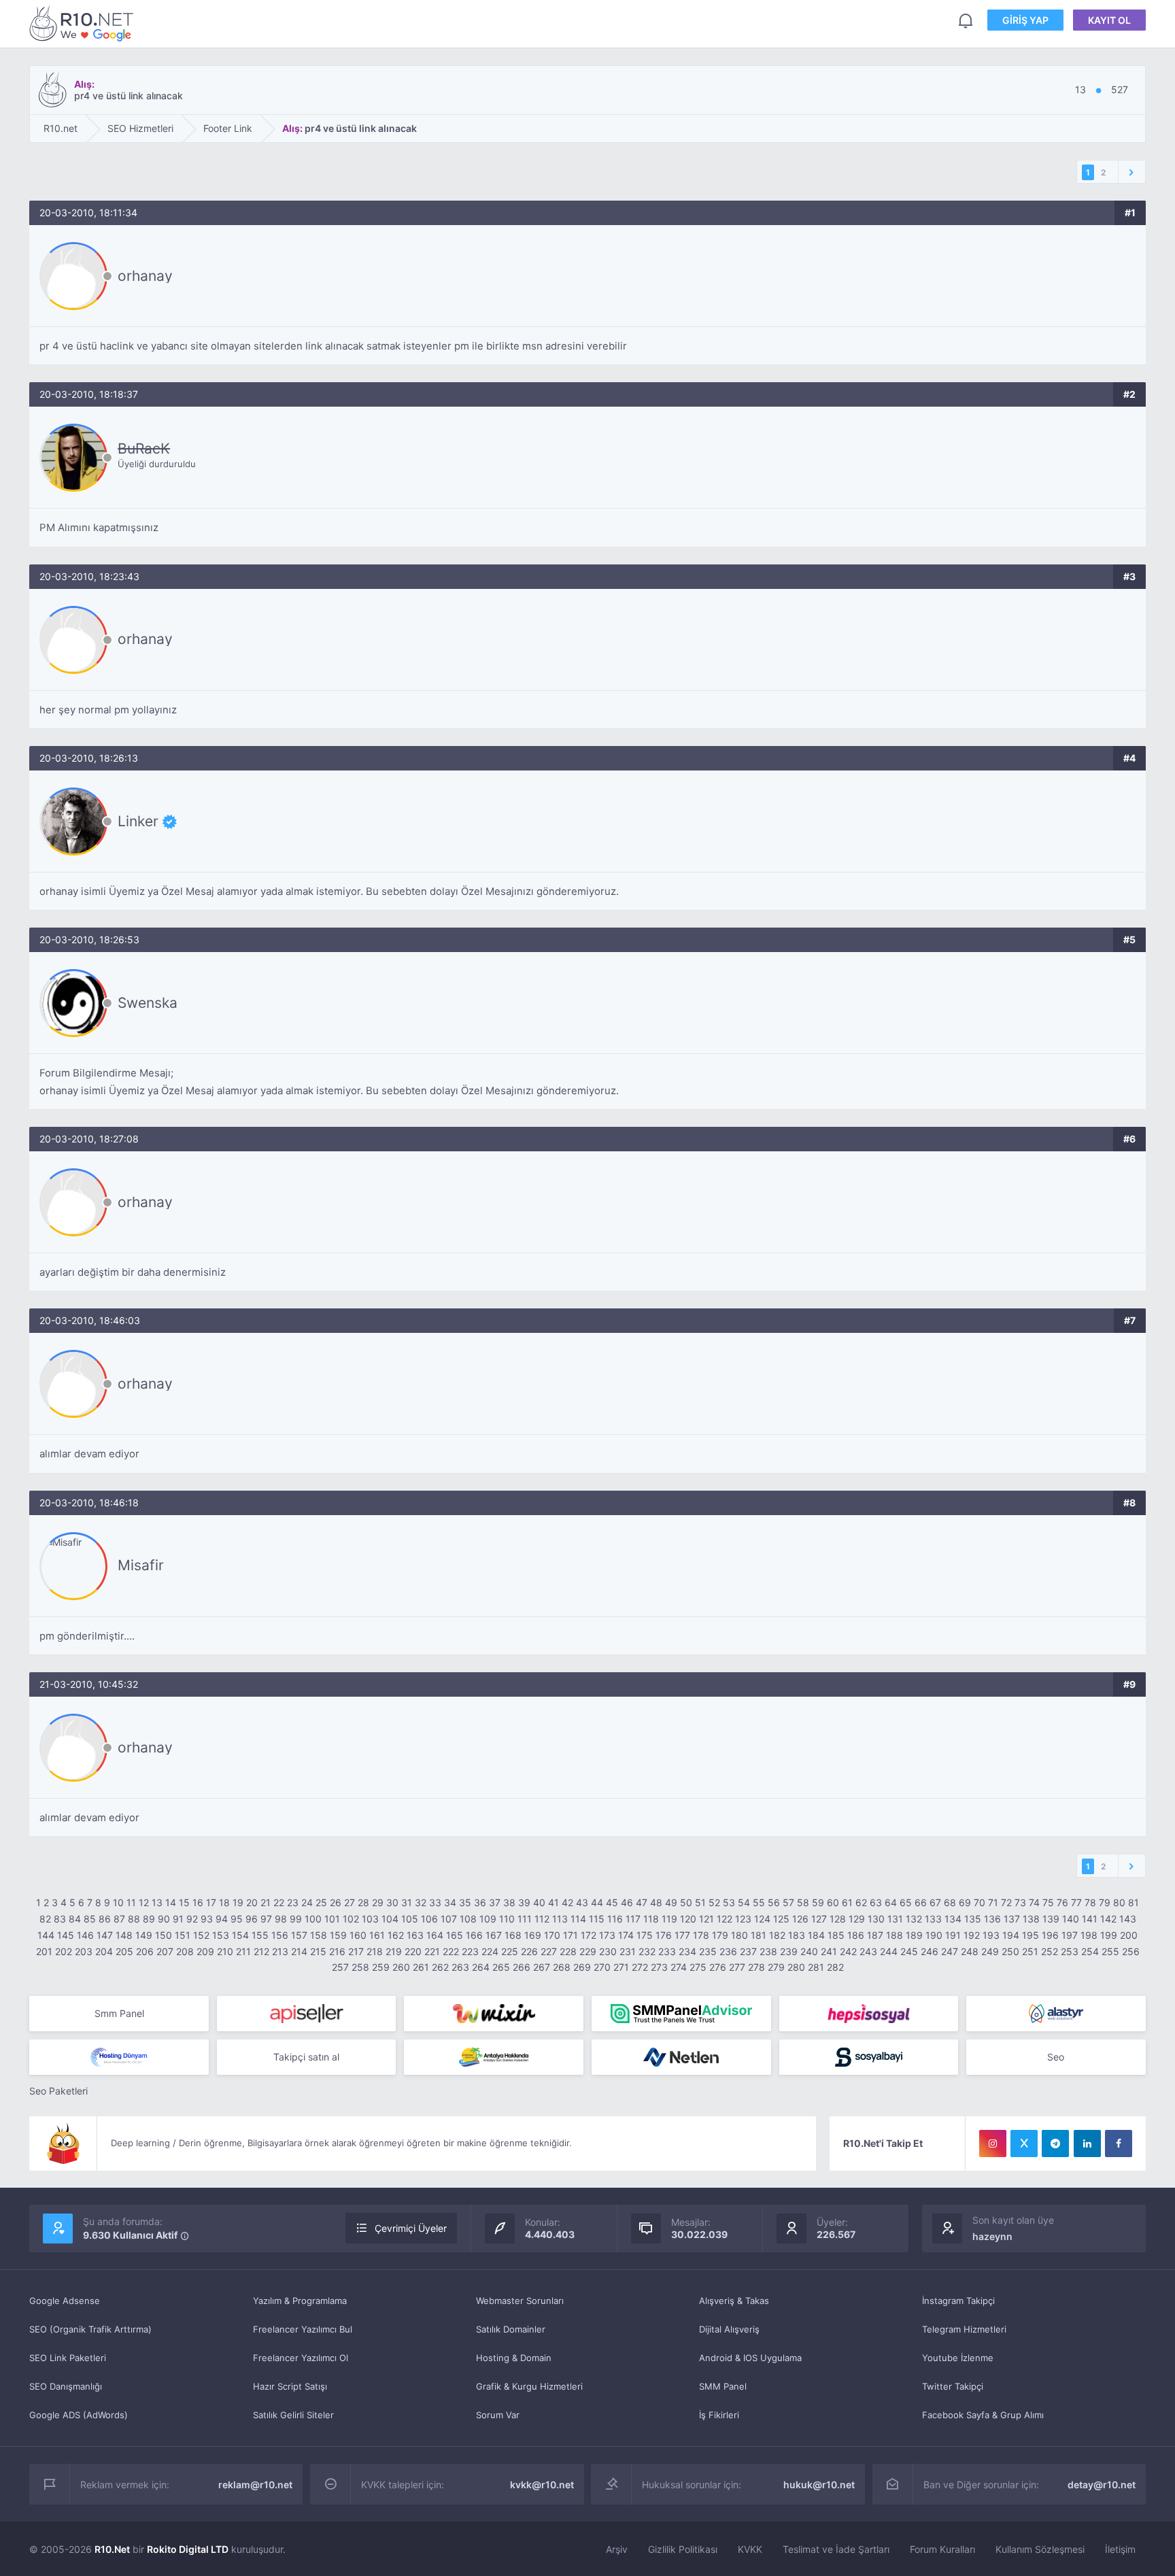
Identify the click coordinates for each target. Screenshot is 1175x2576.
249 (990, 1951)
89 (149, 1919)
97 (266, 1919)
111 (525, 1919)
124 (762, 1919)
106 (429, 1919)
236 (728, 1951)
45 (612, 1902)
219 (394, 1951)
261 (421, 1967)
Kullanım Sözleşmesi (1040, 2549)
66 (921, 1902)
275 (698, 1967)
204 (104, 1951)
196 (1050, 1935)
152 (201, 1935)
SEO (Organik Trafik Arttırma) (90, 2329)
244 (889, 1951)
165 (455, 1935)
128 (838, 1919)
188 (895, 1935)
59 (818, 1902)
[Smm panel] (681, 2014)
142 (1108, 1919)
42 (567, 1902)
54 (744, 1902)
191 (953, 1935)
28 (363, 1902)
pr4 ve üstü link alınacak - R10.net (84, 23)
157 (299, 1935)
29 (378, 1902)
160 (358, 1935)
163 (415, 1935)
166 (474, 1935)
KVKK (750, 2549)
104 (390, 1919)
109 (488, 1919)
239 (789, 1951)
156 (280, 1935)
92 (192, 1919)
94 (222, 1919)
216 (337, 1951)
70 (980, 1902)
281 (816, 1967)
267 (542, 1967)
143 (1128, 1919)
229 (588, 1951)
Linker (138, 821)
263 (460, 1967)
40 (539, 1902)
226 (529, 1951)
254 (1090, 1951)
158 (319, 1935)
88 (134, 1919)
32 (421, 1902)
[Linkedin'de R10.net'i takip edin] (1087, 2143)
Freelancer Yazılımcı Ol (301, 2358)
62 (861, 1902)
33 (435, 1902)
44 (597, 1902)
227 (549, 1951)
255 (1110, 1951)
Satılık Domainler (511, 2329)
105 (410, 1919)
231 (628, 1951)
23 (293, 1902)
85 (90, 1919)
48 (656, 1902)
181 (759, 1935)
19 (238, 1902)
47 (642, 1902)
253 (1070, 1951)
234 (687, 1951)
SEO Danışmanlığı (66, 2386)
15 (184, 1902)
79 (1105, 1902)
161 (377, 1935)
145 (66, 1935)
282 (835, 1967)
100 (313, 1919)
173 (607, 1935)
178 (701, 1935)
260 (401, 1967)
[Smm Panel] (307, 2014)
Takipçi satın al (306, 2057)
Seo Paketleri (58, 2091)
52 (714, 1902)
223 (470, 1951)
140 (1071, 1919)
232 (647, 1951)
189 (914, 1935)
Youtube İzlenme (958, 2358)
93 (207, 1919)
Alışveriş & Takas (734, 2301)
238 (768, 1951)
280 (796, 1967)
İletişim (1120, 2549)
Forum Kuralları (942, 2549)
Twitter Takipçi (953, 2386)
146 (85, 1935)
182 (777, 1935)
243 (868, 1951)
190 (934, 1935)
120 (688, 1919)
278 (756, 1967)
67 (935, 1902)
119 (669, 1919)
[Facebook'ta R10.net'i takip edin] (1119, 2143)
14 (171, 1902)
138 (1031, 1919)
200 (1129, 1935)
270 (602, 1967)
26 (336, 1902)
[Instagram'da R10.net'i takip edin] (993, 2143)
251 (1030, 1951)
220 (413, 1951)
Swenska (148, 1003)
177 (682, 1935)
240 (809, 1951)
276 (718, 1967)
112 (542, 1919)
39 (524, 1902)
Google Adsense (65, 2301)
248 (970, 1951)
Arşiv (617, 2549)
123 (743, 1919)
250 (1010, 1951)
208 (185, 1951)
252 (1050, 1951)
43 (582, 1902)
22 (279, 1902)
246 (930, 1951)
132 (914, 1919)
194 (1011, 1935)
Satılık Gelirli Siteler (293, 2415)
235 (708, 1951)
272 (640, 1967)
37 (495, 1902)
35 (465, 1902)
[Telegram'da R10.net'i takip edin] (1055, 2143)
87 (119, 1919)
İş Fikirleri (719, 2415)
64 (891, 1902)
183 (797, 1935)
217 (356, 1951)
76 (1062, 1902)
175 (645, 1935)
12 (144, 1902)
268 (562, 1967)
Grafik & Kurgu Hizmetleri (529, 2386)
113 (560, 1919)
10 (118, 1902)
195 (1031, 1935)
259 (381, 1967)
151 (183, 1935)
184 (816, 1935)
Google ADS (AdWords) (79, 2415)
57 (788, 1902)
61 (847, 1902)
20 (252, 1902)
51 (700, 1902)
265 (501, 1967)
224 (490, 1951)
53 (729, 1902)
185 (836, 1935)
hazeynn (992, 2236)
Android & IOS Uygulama (750, 2358)
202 (64, 1951)
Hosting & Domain (514, 2358)
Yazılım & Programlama (300, 2301)
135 (973, 1919)
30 (392, 1902)
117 (633, 1919)
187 (875, 1935)
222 (451, 1951)
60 (833, 1902)
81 (1134, 1902)
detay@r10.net (1102, 2485)
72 (1006, 1902)
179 (720, 1935)
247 (950, 1951)
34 (450, 1902)
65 (906, 1902)
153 (221, 1935)
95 (237, 1919)
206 (145, 1951)
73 (1020, 1902)
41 (554, 1902)
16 (198, 1902)
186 (856, 1935)
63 (876, 1902)
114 (578, 1919)
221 (432, 1951)
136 (992, 1919)
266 (522, 1967)
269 (582, 1967)
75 (1048, 1902)
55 (759, 1902)
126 (800, 1919)
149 (144, 1935)
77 (1076, 1902)
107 (449, 1919)
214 (299, 1951)
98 (281, 1919)
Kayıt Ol (1109, 20)
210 (225, 1951)
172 (589, 1935)
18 (224, 1902)
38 (509, 1902)
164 (435, 1935)
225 (510, 1951)
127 (819, 1919)
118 (651, 1919)
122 (725, 1919)
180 (739, 1935)
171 (571, 1935)
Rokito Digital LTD (188, 2549)
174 (626, 1935)
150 (164, 1935)
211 (243, 1951)
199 (1109, 1935)
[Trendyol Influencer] (494, 2014)
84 (75, 1919)
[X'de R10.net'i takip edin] (1024, 2143)
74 (1034, 1902)
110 (507, 1919)
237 (748, 1951)
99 (296, 1919)
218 (375, 1951)
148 (124, 1935)
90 (164, 1919)
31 (407, 1902)
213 (280, 1951)
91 (178, 1919)
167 (494, 1935)
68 (950, 1902)
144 (46, 1935)
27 (350, 1902)
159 (338, 1935)
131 (895, 1919)
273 (659, 1967)
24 (307, 1902)
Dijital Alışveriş (729, 2329)
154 (240, 1935)
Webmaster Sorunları (520, 2301)
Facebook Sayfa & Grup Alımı (983, 2415)
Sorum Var (498, 2415)
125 (781, 1919)
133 (933, 1919)
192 (972, 1935)
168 (513, 1935)
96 (252, 1919)
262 (440, 1967)
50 (686, 1902)
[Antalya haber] (494, 2057)
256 (1131, 1951)
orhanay (145, 276)
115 (597, 1919)
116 (615, 1919)
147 (105, 1935)
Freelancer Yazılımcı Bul (303, 2329)
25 (321, 1902)
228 (568, 1951)
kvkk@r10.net (542, 2485)
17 (211, 1902)
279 (776, 1967)
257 (340, 1967)
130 (876, 1919)
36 (480, 1902)
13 (157, 1902)
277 (737, 1967)
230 (608, 1951)
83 (60, 1919)
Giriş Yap (1025, 20)
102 (351, 1919)
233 (667, 1951)
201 (44, 1951)
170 (552, 1935)
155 (260, 1935)
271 (621, 1967)
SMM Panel (723, 2386)
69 (965, 1902)
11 (131, 1902)
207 (165, 1951)
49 (671, 1902)
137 (1012, 1919)
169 (533, 1935)
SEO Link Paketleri (68, 2358)
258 (360, 1967)
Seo (1056, 2057)
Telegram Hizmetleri (964, 2329)
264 (481, 1967)
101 (332, 1919)
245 (909, 1951)
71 (993, 1902)
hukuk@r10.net (819, 2485)
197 (1070, 1935)
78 (1090, 1902)
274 (679, 1967)
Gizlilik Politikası (683, 2549)
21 (266, 1902)
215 (318, 1951)
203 (84, 1951)
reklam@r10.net (255, 2485)
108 (468, 1919)
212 (261, 1951)
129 (857, 1919)
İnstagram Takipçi (958, 2301)
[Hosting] (1056, 2014)
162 (396, 1935)
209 (205, 1951)
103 (370, 1919)
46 (627, 1902)
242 (848, 1951)
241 (829, 1951)
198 (1089, 1935)
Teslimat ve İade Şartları (836, 2549)
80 (1119, 1902)
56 (774, 1902)
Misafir (141, 1565)
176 (664, 1935)
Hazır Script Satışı (290, 2386)
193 (991, 1935)
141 (1090, 1919)
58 (803, 1902)
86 (105, 1919)
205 (124, 1951)
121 (706, 1919)
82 (45, 1919)
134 (953, 1919)
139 (1051, 1919)
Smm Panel (119, 2013)
